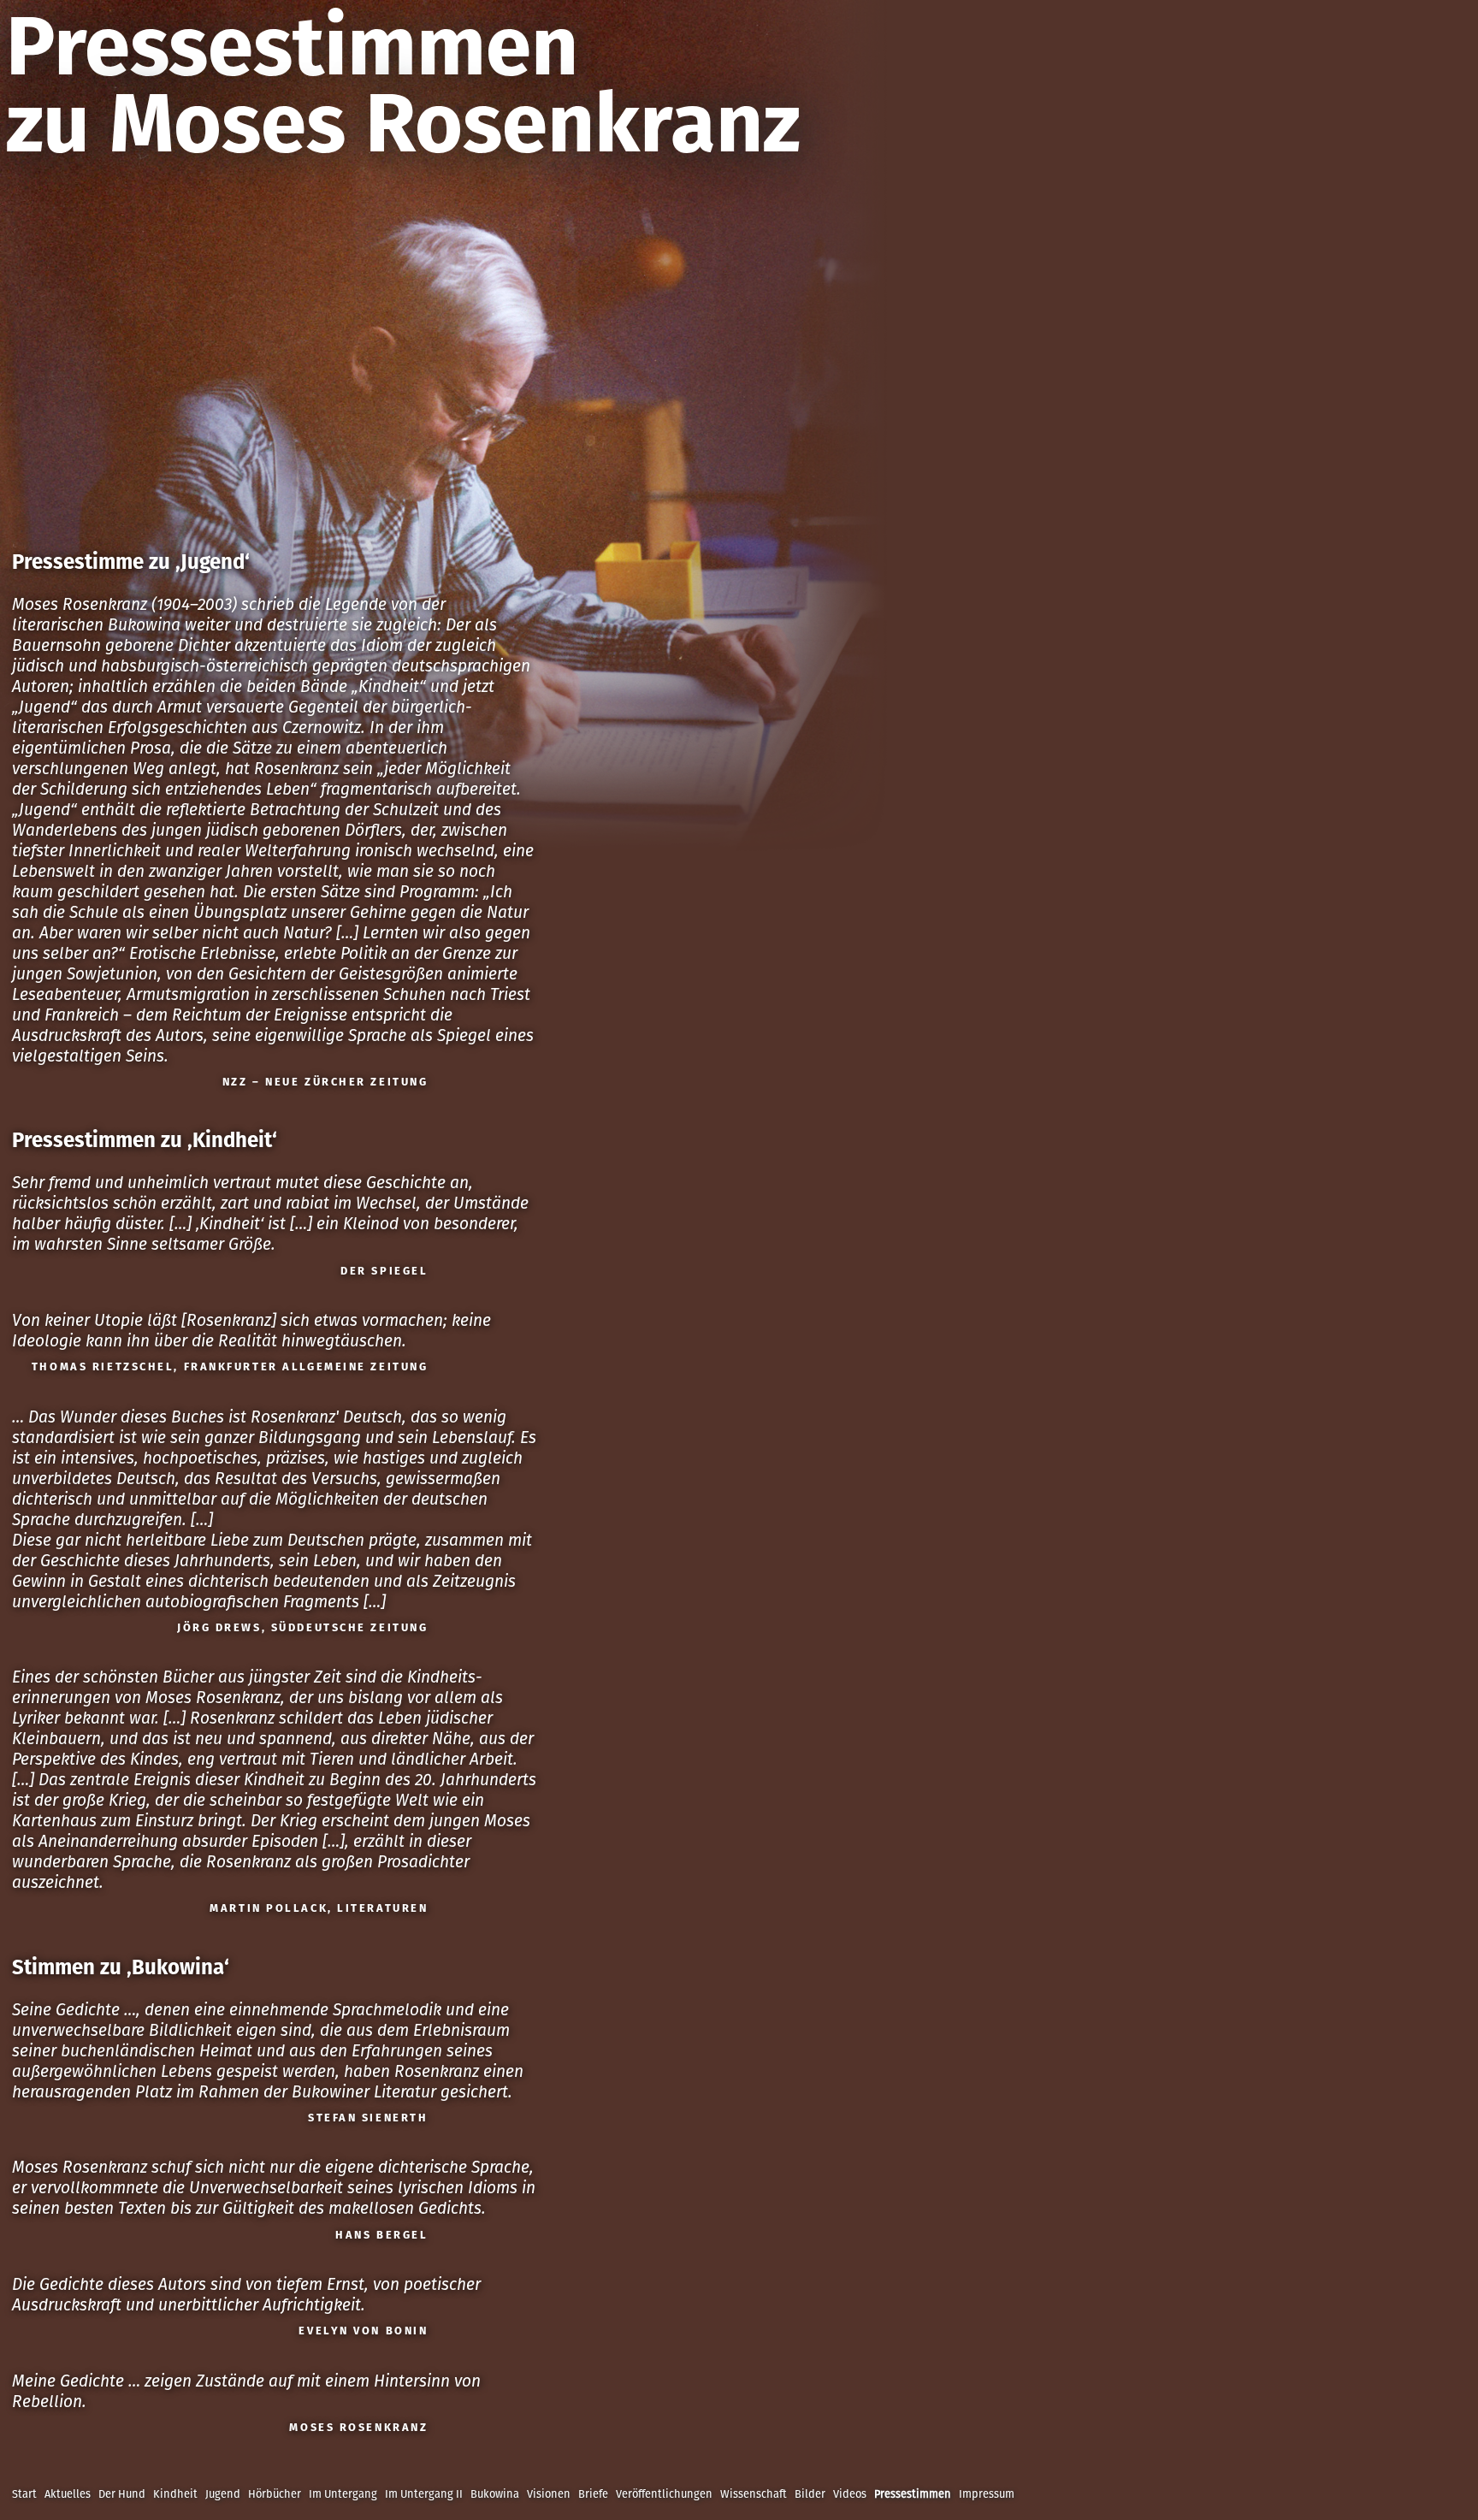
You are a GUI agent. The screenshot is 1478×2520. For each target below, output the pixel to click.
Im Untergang (343, 2494)
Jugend (223, 2494)
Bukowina (495, 2494)
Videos (850, 2494)
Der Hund (122, 2494)
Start (24, 2494)
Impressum (987, 2494)
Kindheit (175, 2494)
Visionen (549, 2494)
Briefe (593, 2494)
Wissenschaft (754, 2494)
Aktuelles (68, 2494)
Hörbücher (275, 2494)
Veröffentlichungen (664, 2494)
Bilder (810, 2494)
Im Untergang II (424, 2494)
